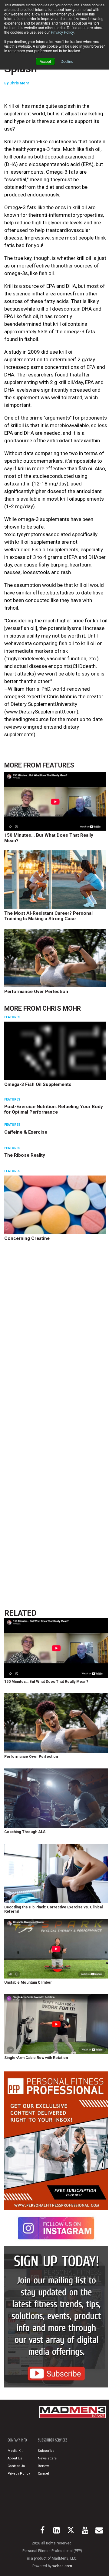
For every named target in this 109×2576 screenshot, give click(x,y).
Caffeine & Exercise (26, 1132)
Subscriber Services (53, 2440)
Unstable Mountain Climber (28, 1982)
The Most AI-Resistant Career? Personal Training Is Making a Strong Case (48, 916)
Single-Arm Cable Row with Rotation (36, 2058)
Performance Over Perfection (36, 992)
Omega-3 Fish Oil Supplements (38, 1084)
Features (58, 765)
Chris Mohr (19, 83)
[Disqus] (56, 1340)
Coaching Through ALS (25, 1832)
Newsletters (47, 2458)
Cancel (43, 2474)
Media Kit (15, 2451)
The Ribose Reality (25, 1155)
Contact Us (16, 2466)
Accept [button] (45, 61)
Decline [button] (67, 61)
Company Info (17, 2440)
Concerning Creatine (27, 1238)
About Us (15, 2458)
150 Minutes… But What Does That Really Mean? (49, 838)
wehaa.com (62, 2566)
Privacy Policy (62, 32)
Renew (43, 2466)
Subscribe (46, 2451)
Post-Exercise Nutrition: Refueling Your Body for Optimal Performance (54, 1109)
